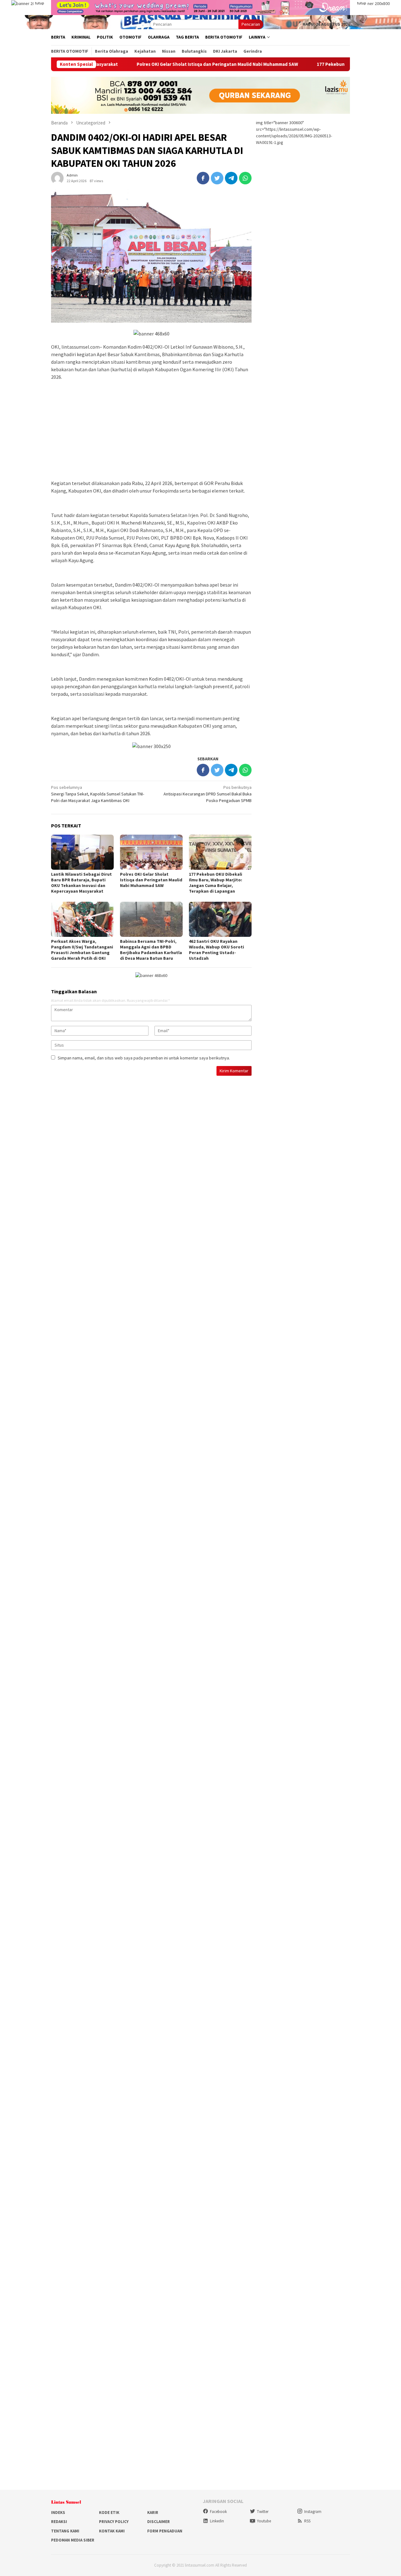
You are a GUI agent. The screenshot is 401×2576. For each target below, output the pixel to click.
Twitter (263, 2512)
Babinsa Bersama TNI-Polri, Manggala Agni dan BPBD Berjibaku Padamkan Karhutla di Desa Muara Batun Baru (151, 950)
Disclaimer (159, 2522)
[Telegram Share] (231, 178)
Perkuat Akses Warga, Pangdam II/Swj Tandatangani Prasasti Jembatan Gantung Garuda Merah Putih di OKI (82, 950)
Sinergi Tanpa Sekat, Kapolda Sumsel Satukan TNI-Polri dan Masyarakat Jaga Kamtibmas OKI (98, 794)
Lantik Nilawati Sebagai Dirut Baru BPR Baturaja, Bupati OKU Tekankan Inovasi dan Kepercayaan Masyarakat (81, 883)
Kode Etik (109, 2513)
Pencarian (251, 24)
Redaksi (59, 2522)
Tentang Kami (65, 2531)
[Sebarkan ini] (203, 178)
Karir (153, 2513)
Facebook (218, 2512)
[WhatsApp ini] (245, 178)
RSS (307, 2521)
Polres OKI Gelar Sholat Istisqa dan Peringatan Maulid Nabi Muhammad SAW (150, 64)
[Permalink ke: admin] (57, 177)
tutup (39, 3)
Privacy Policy (114, 2522)
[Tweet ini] (217, 178)
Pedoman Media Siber (73, 2540)
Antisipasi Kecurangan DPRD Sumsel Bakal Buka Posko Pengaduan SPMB (208, 794)
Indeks (58, 2513)
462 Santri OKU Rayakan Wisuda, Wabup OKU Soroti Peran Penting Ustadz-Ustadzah (216, 950)
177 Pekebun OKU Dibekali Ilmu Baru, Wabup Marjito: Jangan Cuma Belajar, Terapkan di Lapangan (216, 883)
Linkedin (217, 2521)
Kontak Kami (112, 2531)
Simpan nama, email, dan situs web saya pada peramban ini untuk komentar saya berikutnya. (144, 1058)
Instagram (313, 2512)
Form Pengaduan (165, 2531)
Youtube (264, 2521)
